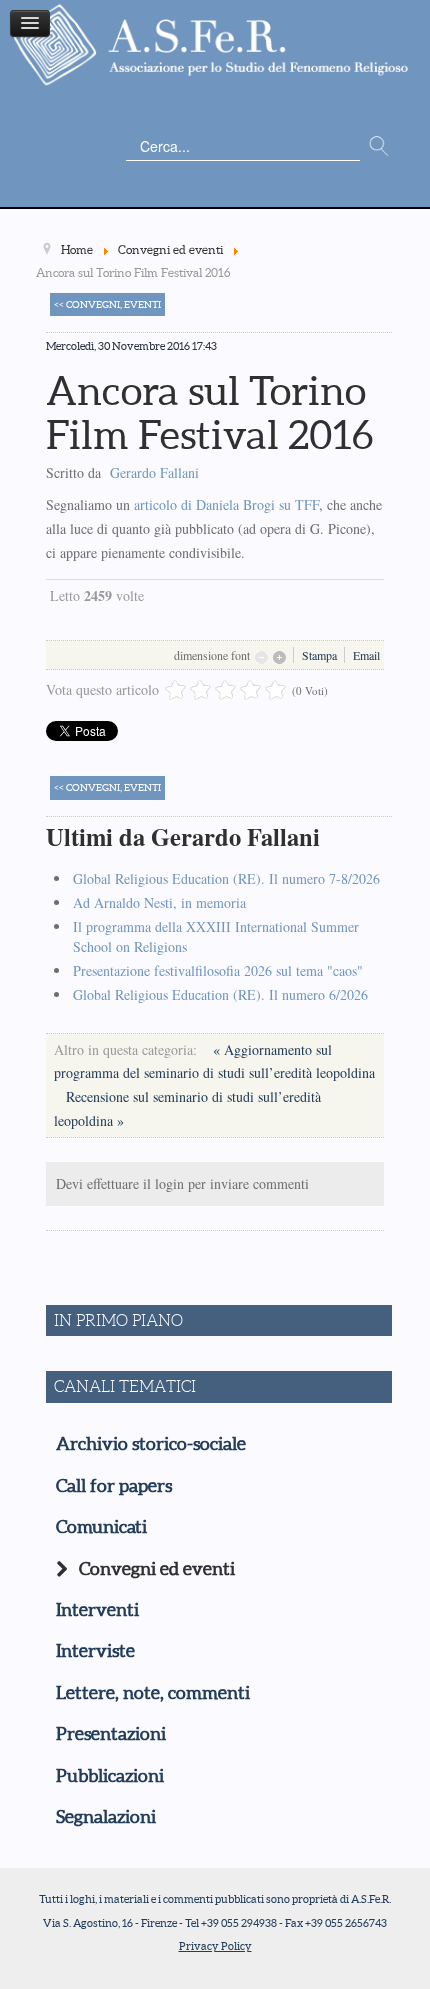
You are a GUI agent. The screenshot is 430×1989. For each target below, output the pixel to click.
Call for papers (114, 1486)
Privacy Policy (215, 1946)
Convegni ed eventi (157, 1569)
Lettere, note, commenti (153, 1693)
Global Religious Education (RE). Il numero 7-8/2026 (226, 878)
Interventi (97, 1610)
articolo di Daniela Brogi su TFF (226, 504)
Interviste (95, 1651)
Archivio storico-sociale (151, 1444)
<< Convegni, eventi (107, 304)
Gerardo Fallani (154, 472)
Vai (379, 147)
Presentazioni (111, 1734)
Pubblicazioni (110, 1776)
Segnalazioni (106, 1817)
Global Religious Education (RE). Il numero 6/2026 (220, 994)
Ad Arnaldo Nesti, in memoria (159, 902)
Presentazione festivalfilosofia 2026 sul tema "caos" (218, 970)
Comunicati (101, 1527)
